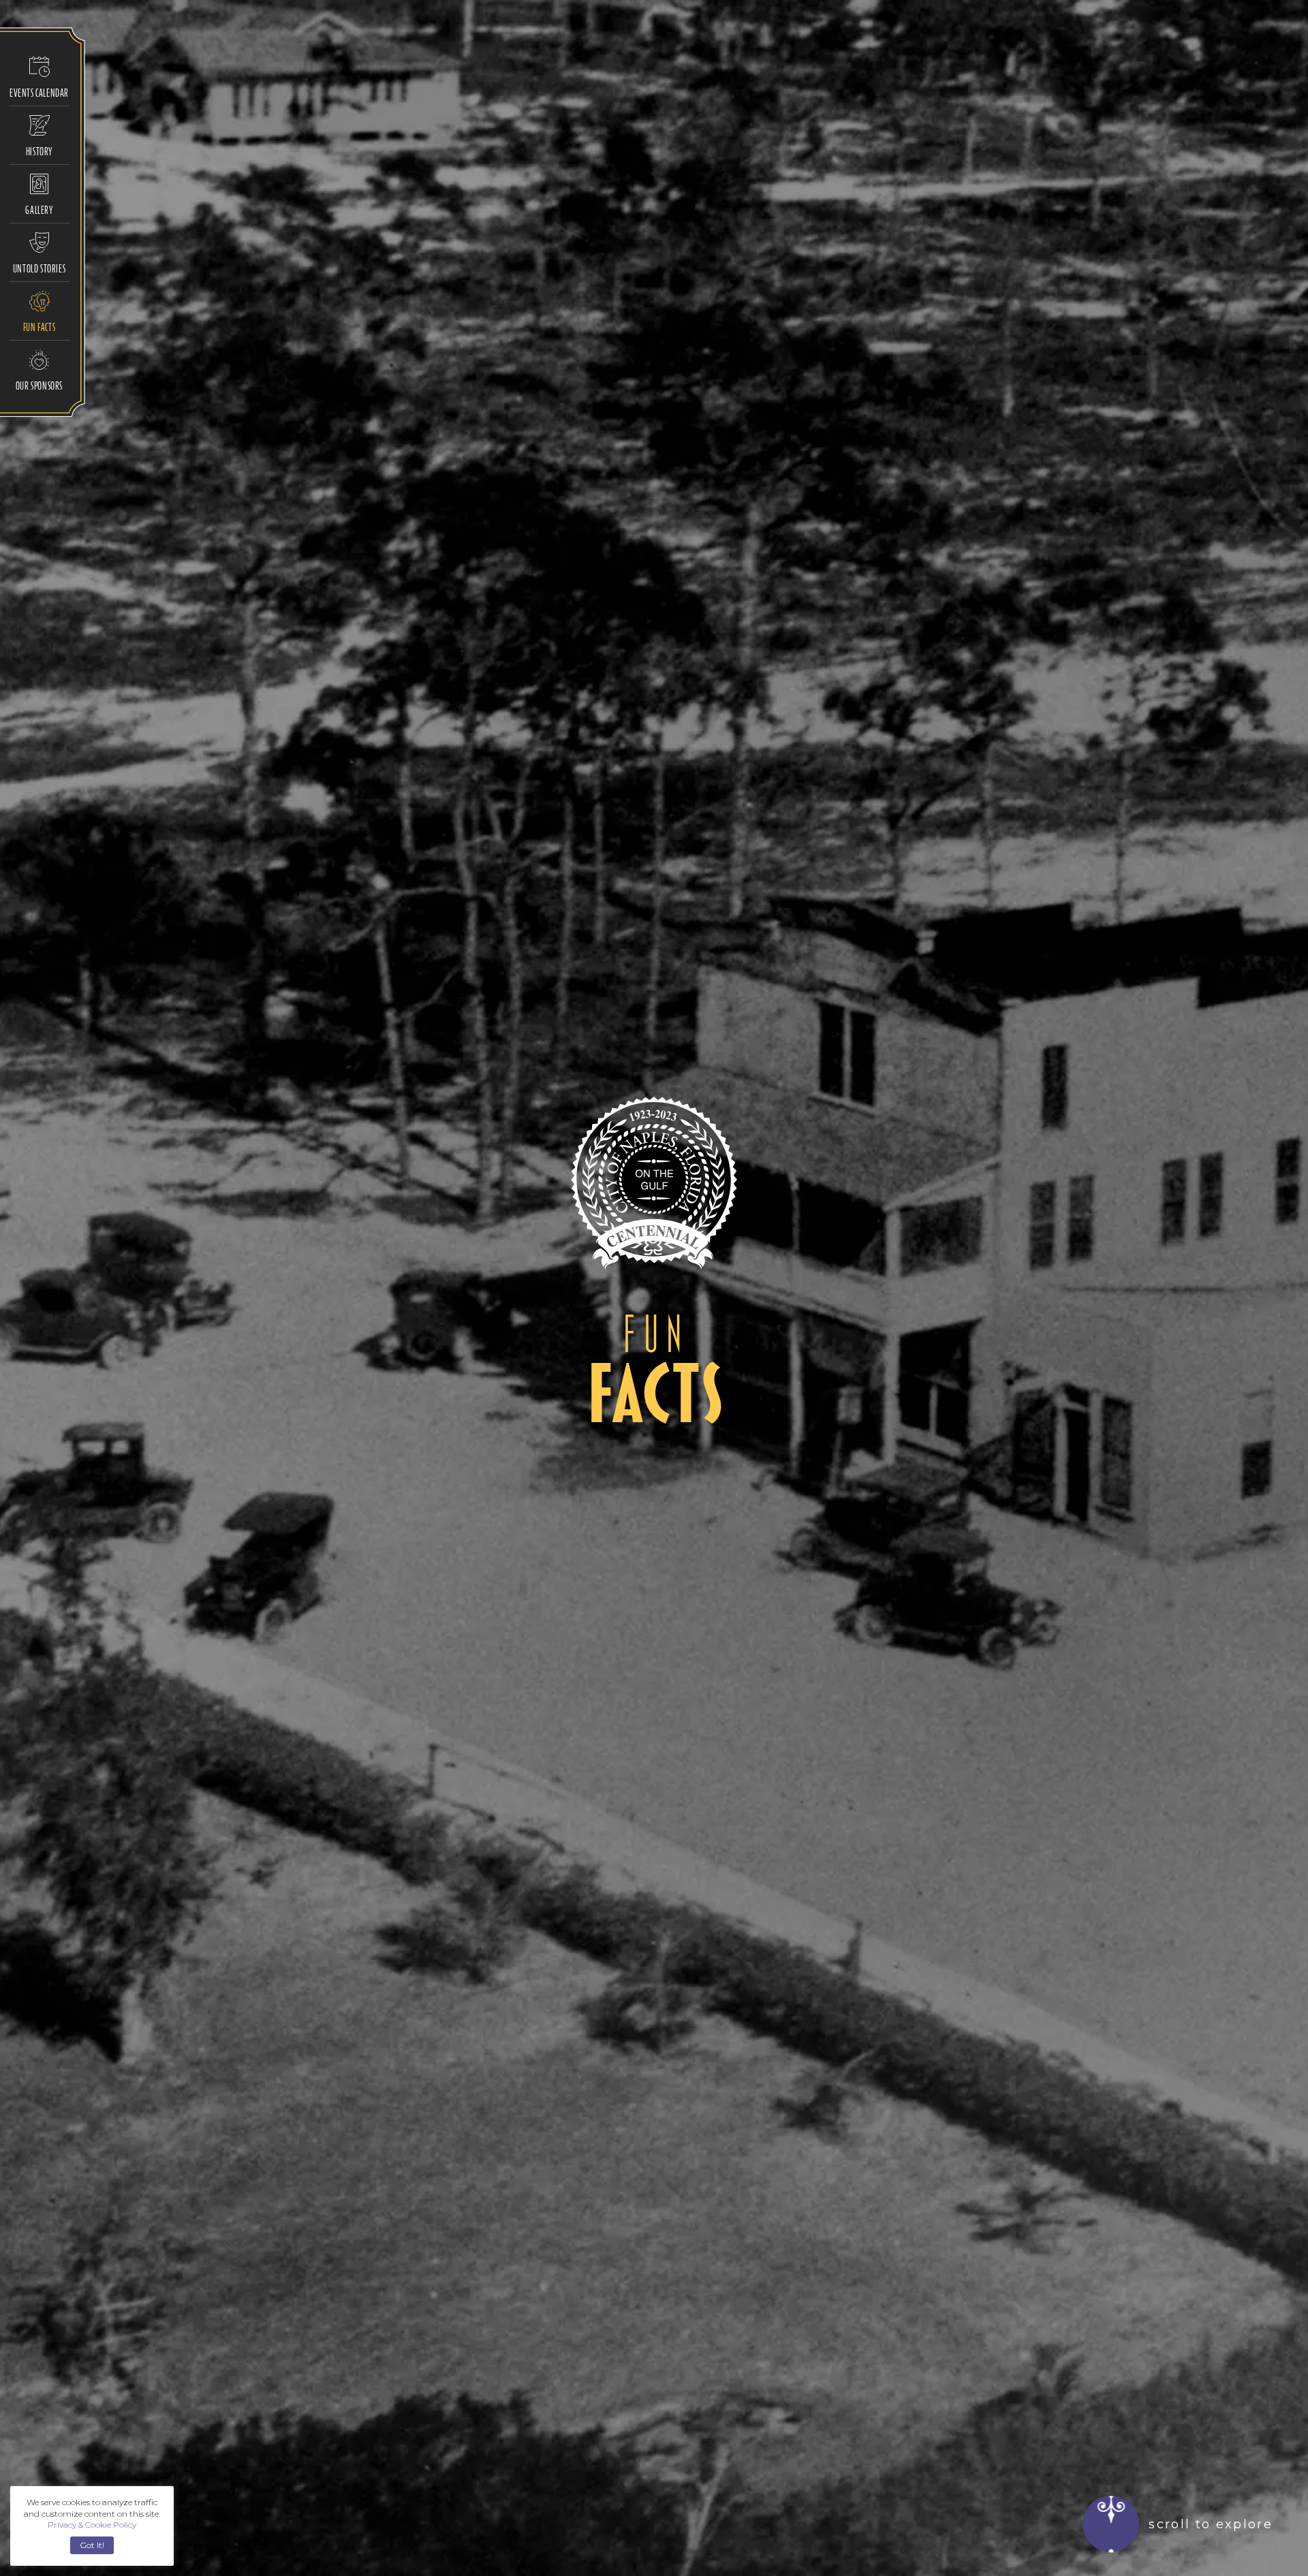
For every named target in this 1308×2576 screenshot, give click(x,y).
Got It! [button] (92, 2545)
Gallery (39, 210)
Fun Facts (39, 327)
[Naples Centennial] (654, 1183)
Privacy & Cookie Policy (92, 2525)
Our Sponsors (39, 385)
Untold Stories (39, 268)
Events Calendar (39, 93)
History (39, 151)
